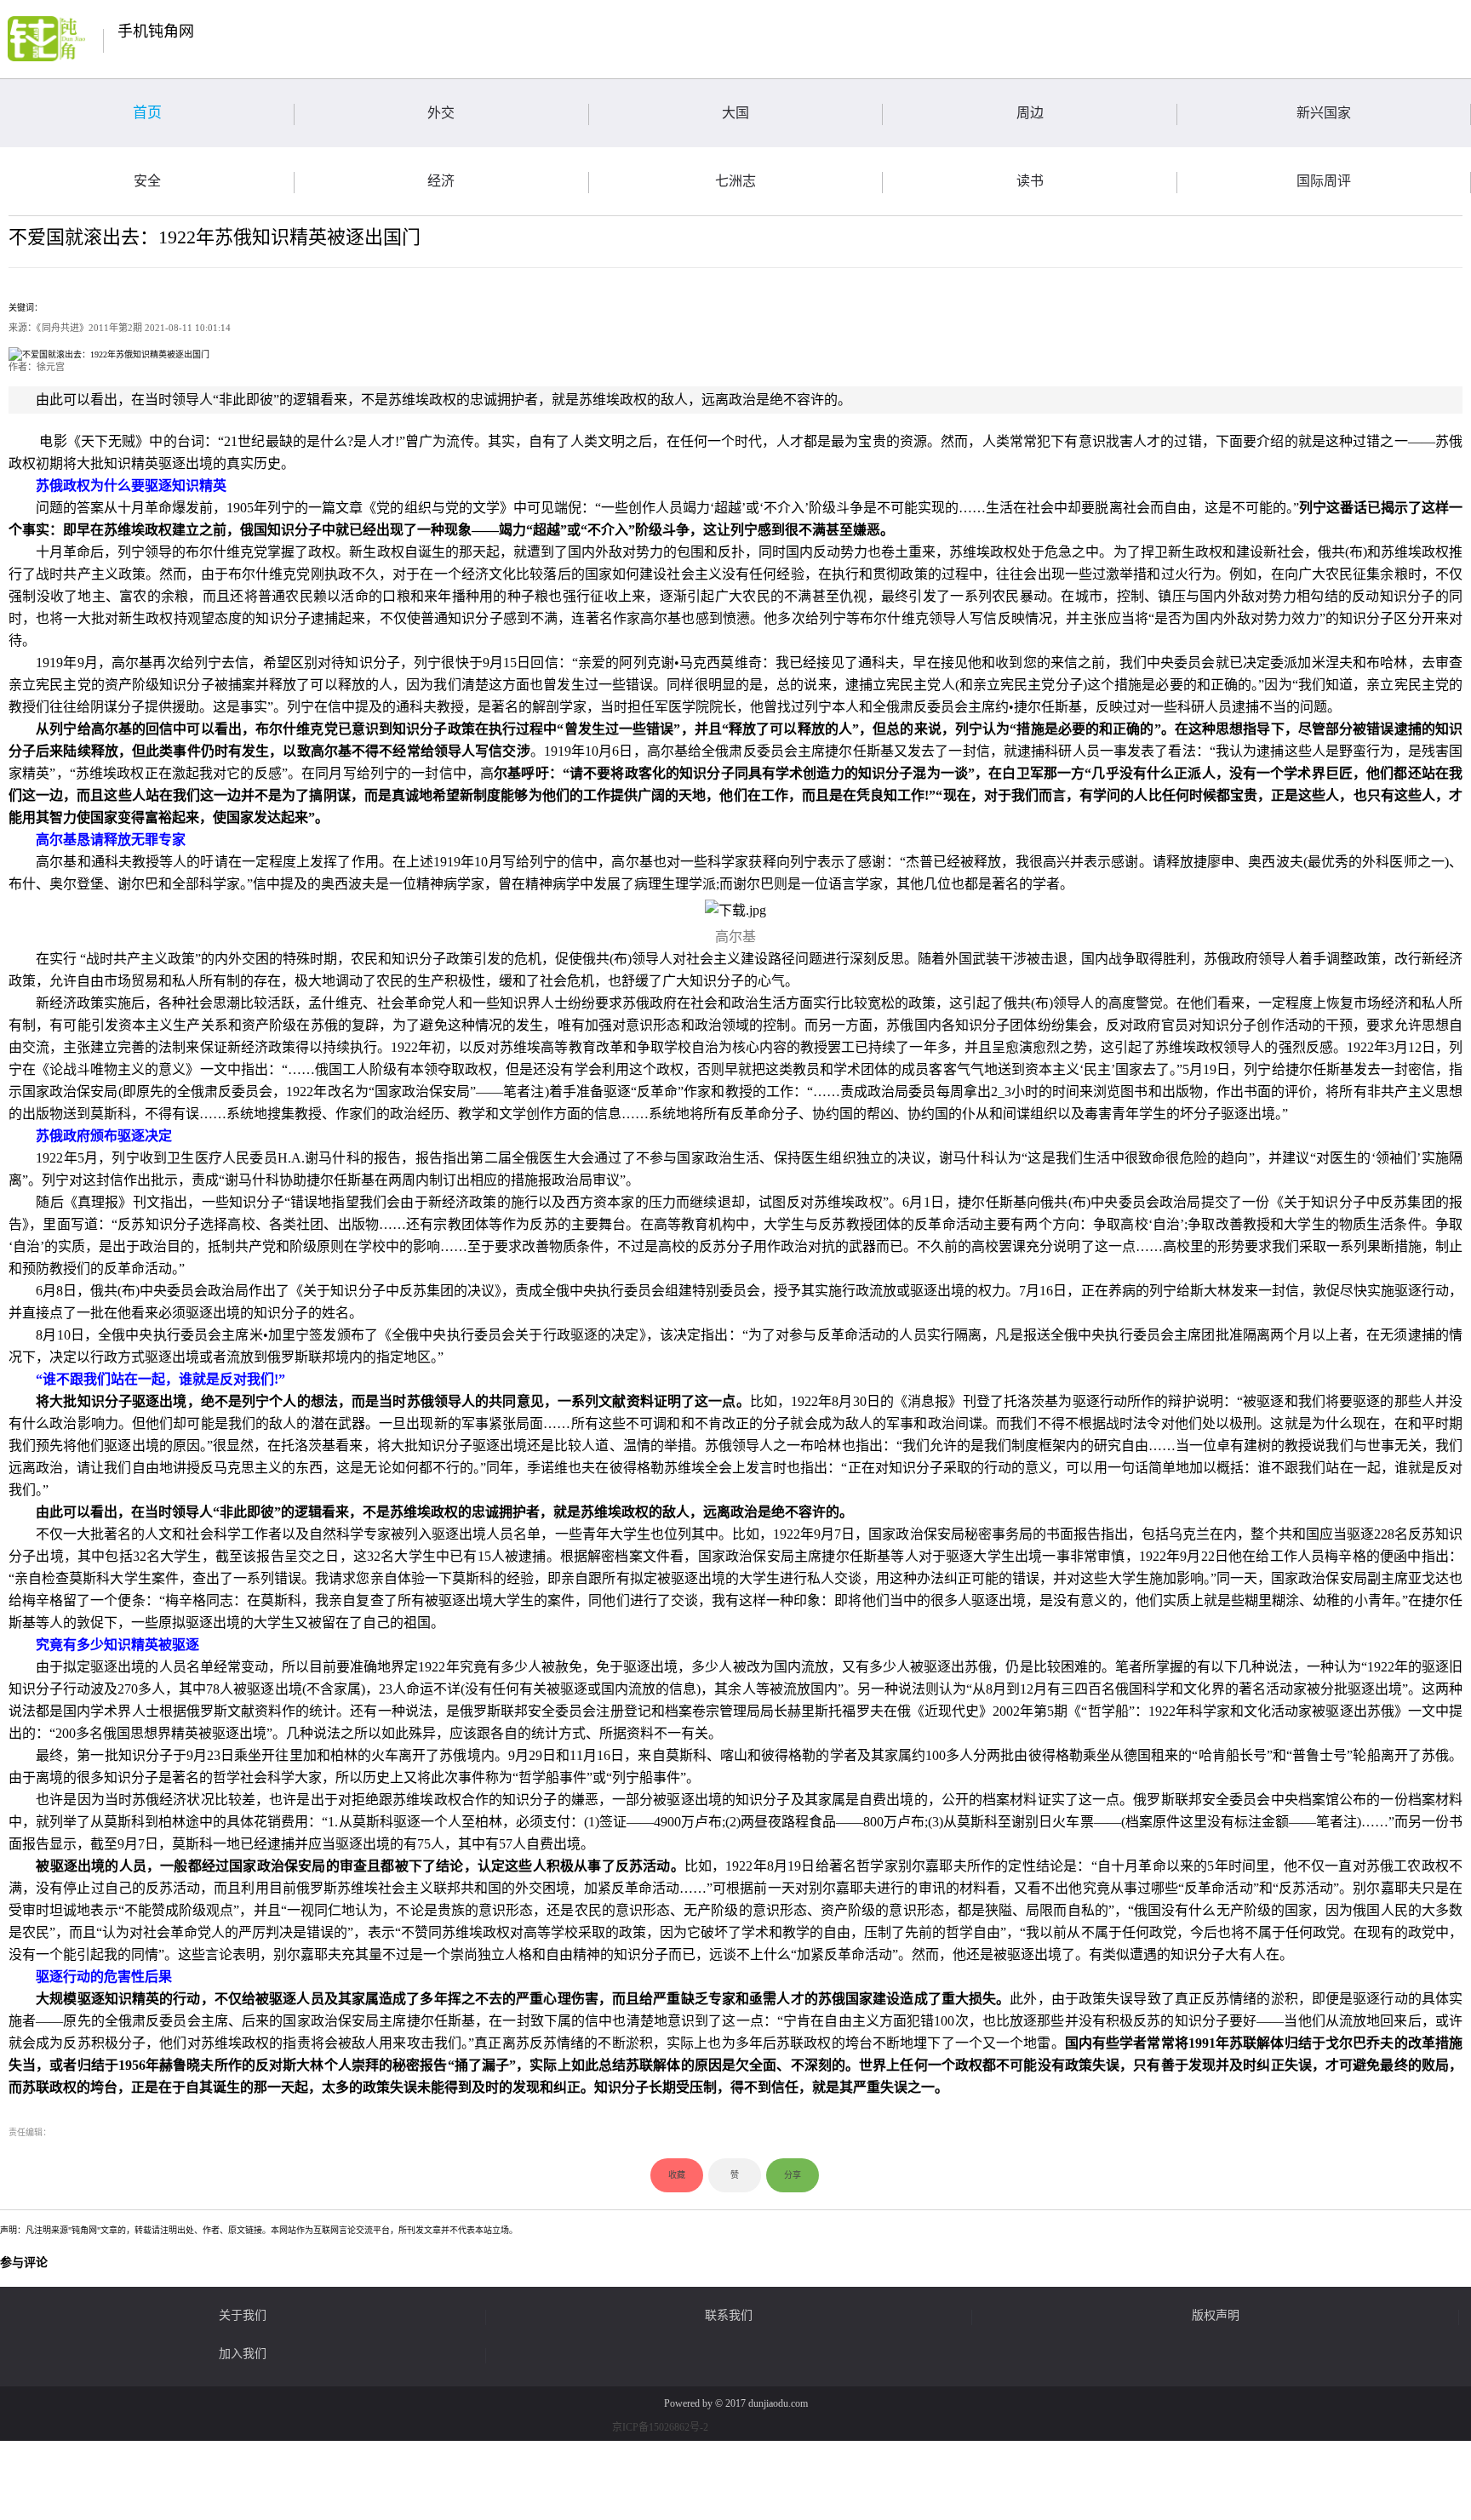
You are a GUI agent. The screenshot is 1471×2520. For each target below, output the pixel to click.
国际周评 (1324, 181)
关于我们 (243, 2316)
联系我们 (729, 2316)
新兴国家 (1324, 113)
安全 (147, 181)
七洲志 (735, 181)
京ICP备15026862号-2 (660, 2427)
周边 (1030, 113)
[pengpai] (46, 39)
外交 (441, 113)
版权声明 (1216, 2316)
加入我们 (243, 2354)
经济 (441, 181)
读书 (1030, 181)
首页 (147, 113)
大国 (735, 113)
